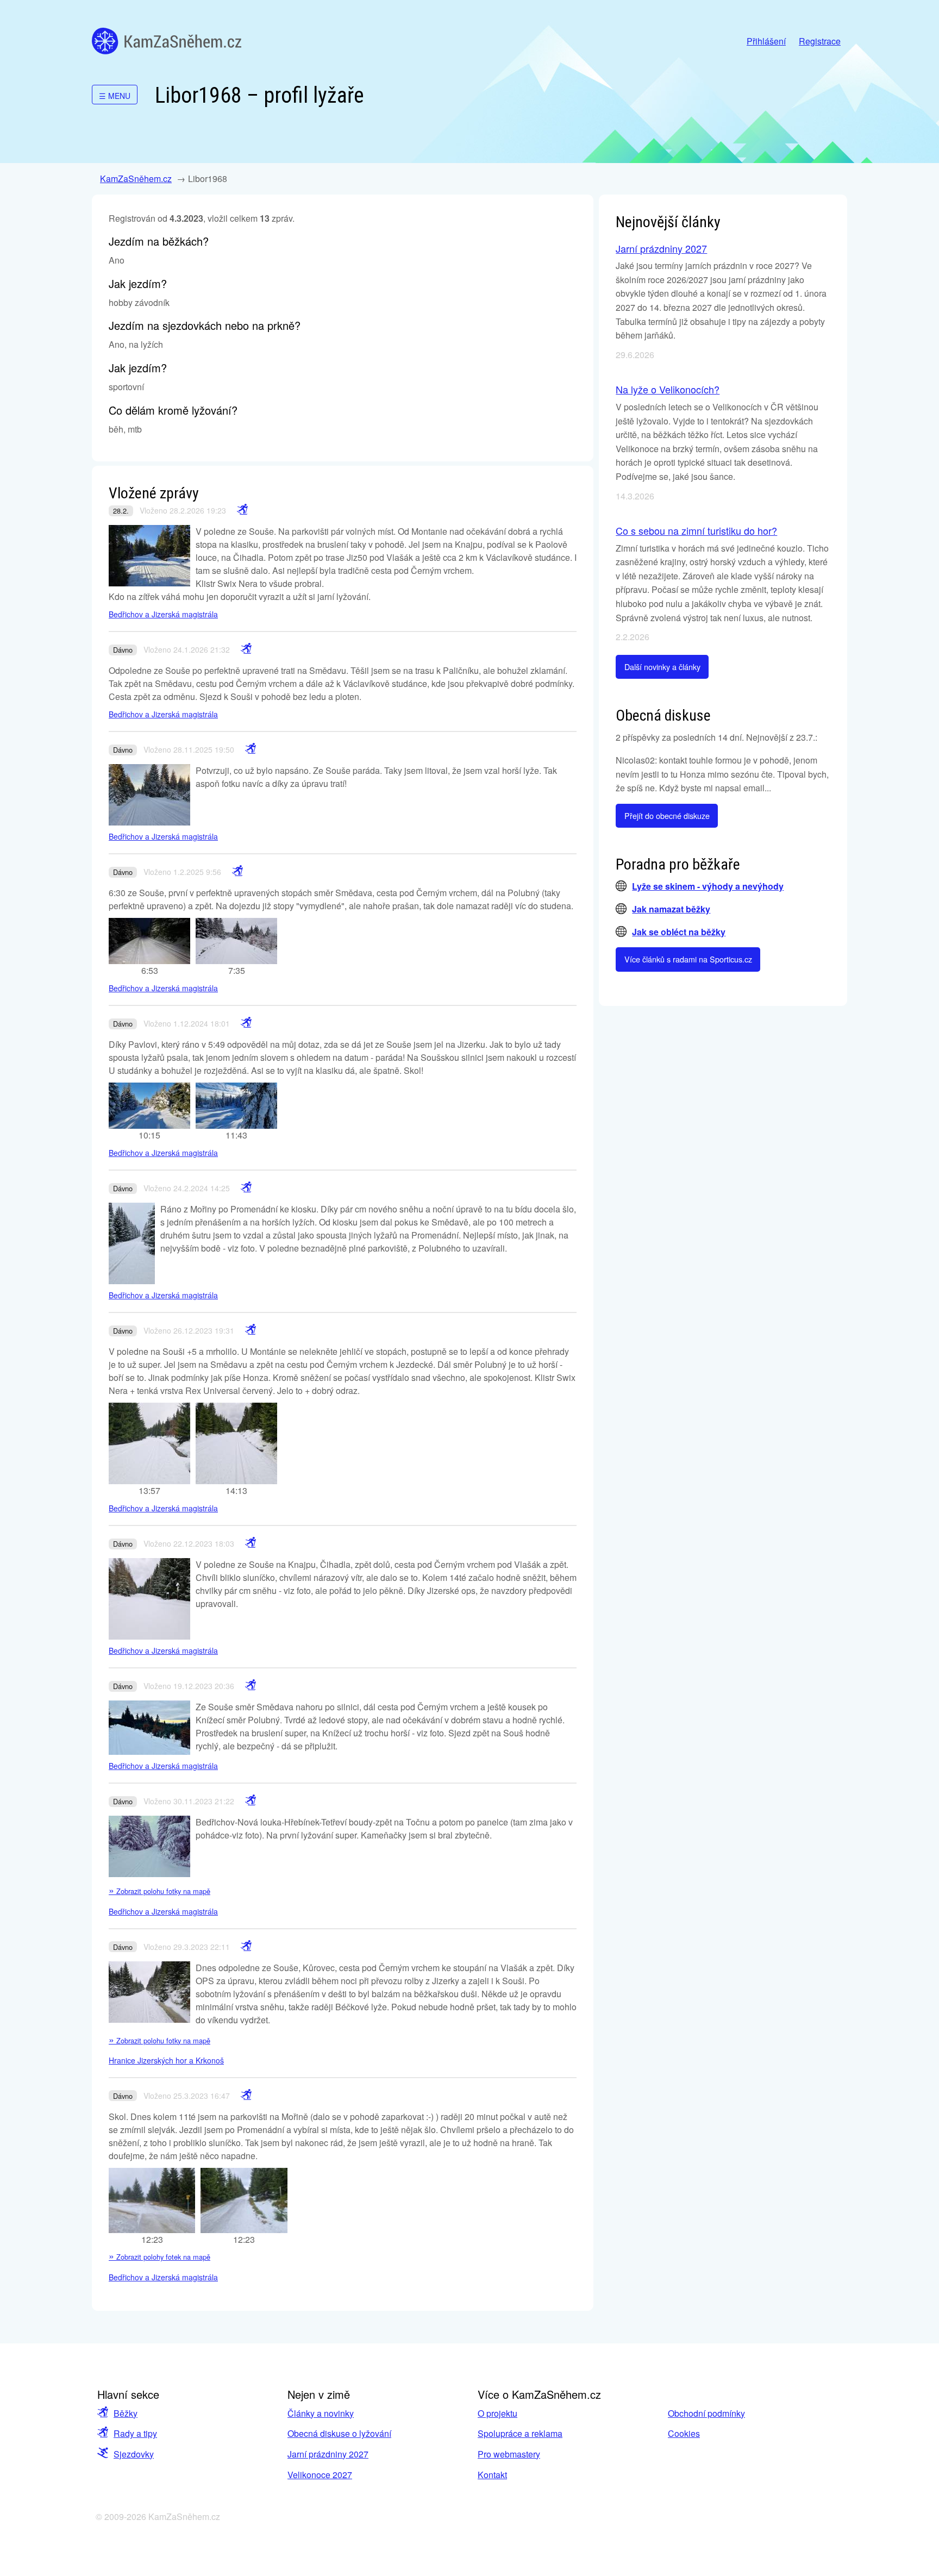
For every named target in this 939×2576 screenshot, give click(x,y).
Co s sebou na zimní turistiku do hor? (696, 530)
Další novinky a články (662, 667)
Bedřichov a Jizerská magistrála (163, 614)
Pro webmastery (509, 2454)
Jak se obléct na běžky (679, 932)
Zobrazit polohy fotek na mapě (159, 2257)
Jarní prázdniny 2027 (661, 248)
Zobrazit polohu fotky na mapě (159, 1891)
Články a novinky (321, 2413)
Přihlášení (766, 41)
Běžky (126, 2413)
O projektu (497, 2413)
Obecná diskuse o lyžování (339, 2433)
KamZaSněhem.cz (167, 41)
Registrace (820, 41)
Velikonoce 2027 (320, 2475)
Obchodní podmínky (706, 2413)
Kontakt (492, 2475)
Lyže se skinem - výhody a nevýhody (708, 886)
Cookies (684, 2433)
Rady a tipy (135, 2433)
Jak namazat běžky (671, 909)
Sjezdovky (134, 2454)
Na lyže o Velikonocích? (668, 389)
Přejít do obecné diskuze (667, 815)
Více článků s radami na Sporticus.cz (688, 959)
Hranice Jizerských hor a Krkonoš (166, 2060)
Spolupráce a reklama (520, 2433)
